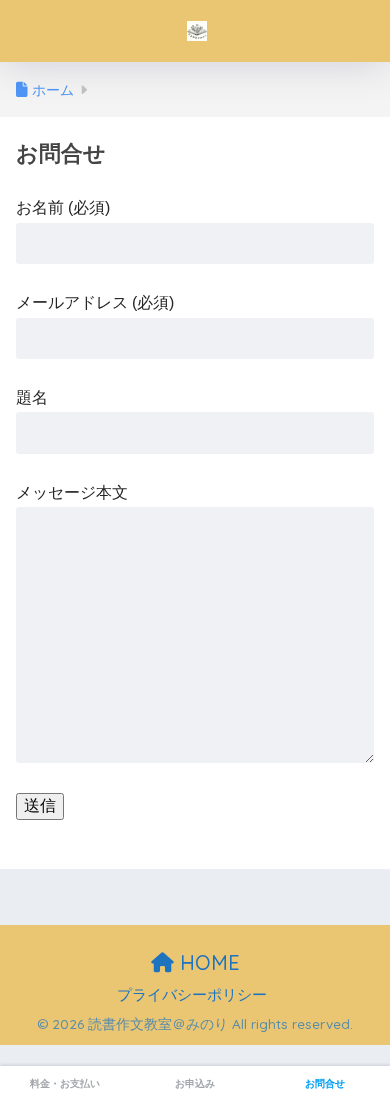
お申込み (195, 1083)
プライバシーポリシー (192, 995)
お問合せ (325, 1083)
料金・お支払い (65, 1083)
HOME (207, 962)
